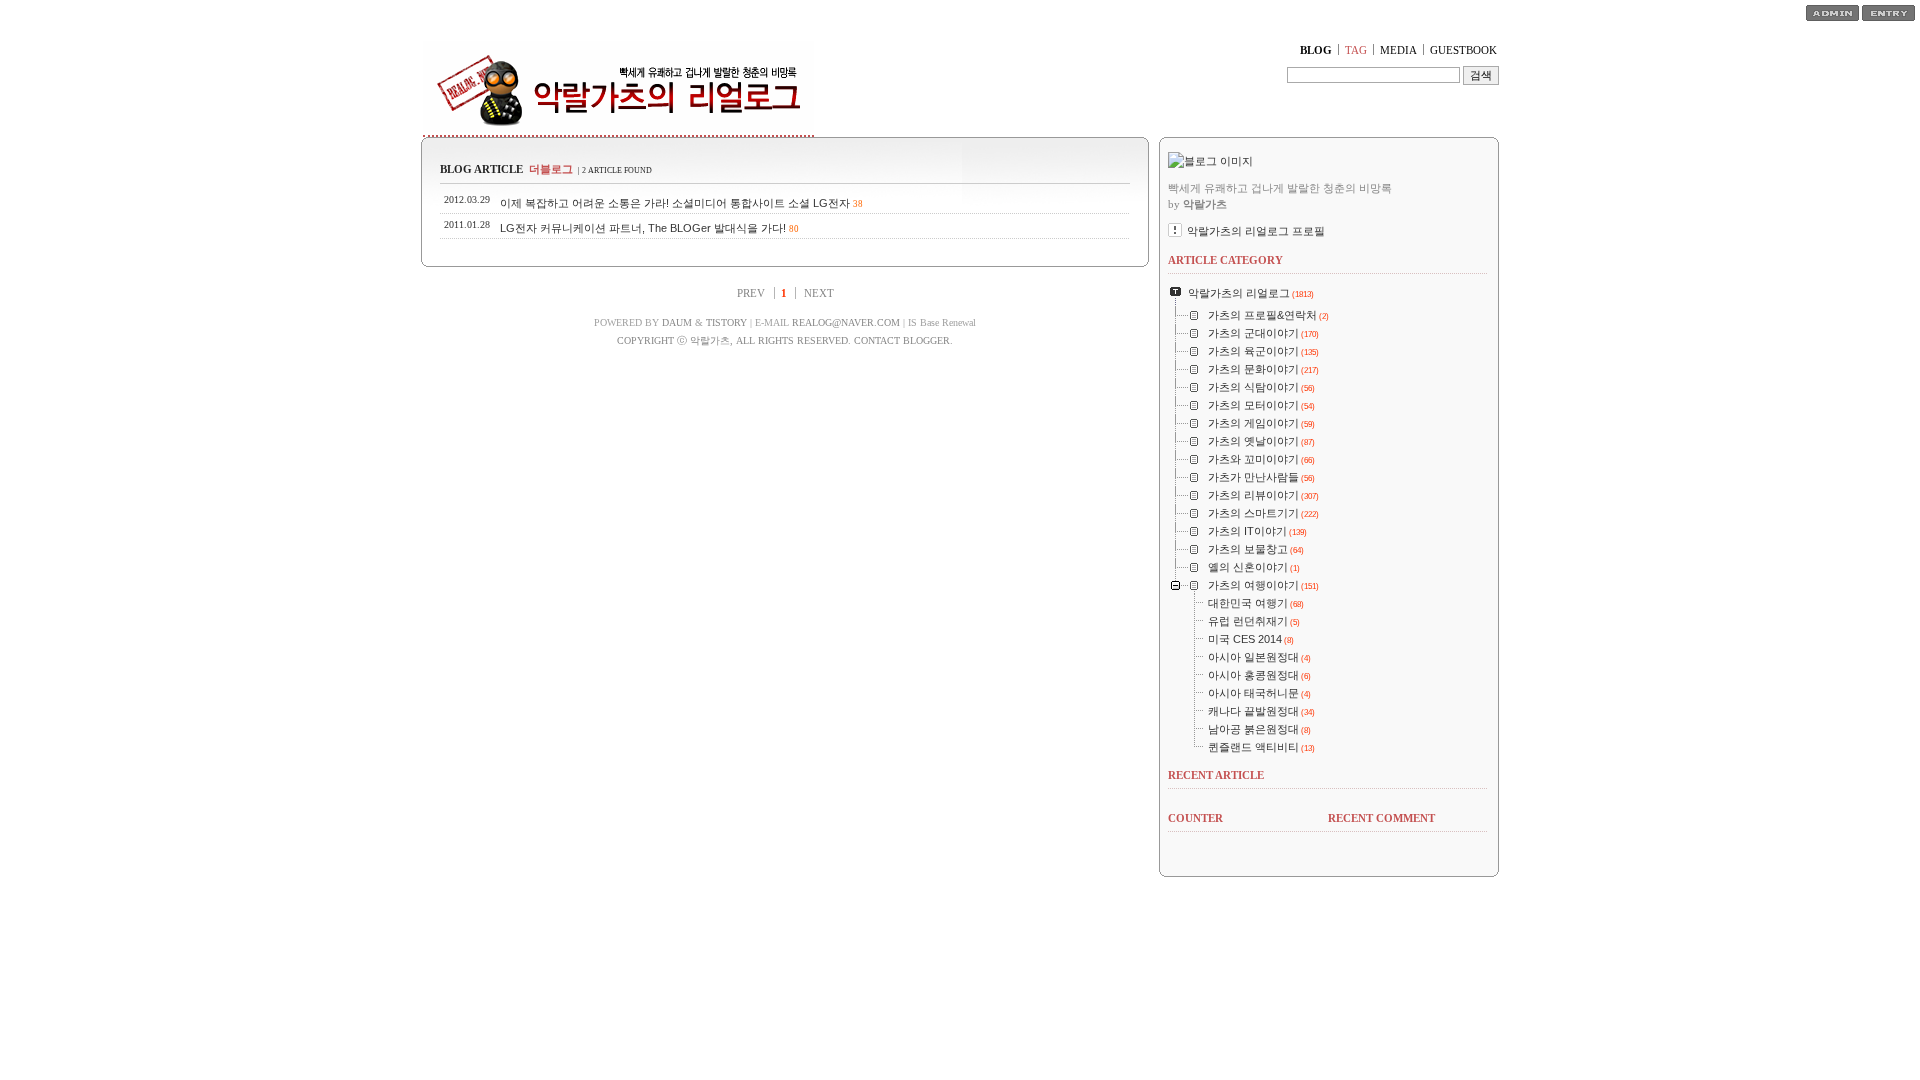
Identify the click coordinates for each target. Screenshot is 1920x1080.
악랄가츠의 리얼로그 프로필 (1256, 231)
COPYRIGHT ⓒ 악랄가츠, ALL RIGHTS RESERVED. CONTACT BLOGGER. (785, 340)
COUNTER (1195, 818)
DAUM (677, 322)
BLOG (1316, 50)
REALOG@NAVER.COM (846, 322)
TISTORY (726, 322)
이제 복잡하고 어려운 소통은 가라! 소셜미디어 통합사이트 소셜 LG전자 (675, 203)
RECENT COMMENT (1381, 818)
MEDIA (1398, 50)
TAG (1356, 50)
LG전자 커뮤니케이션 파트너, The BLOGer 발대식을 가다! (643, 228)
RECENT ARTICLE (1216, 775)
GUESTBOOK (1463, 50)
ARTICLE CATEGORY (1225, 260)
